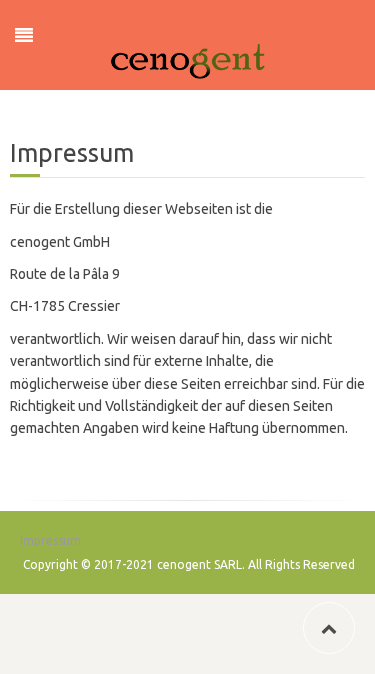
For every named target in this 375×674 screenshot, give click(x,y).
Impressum (50, 540)
